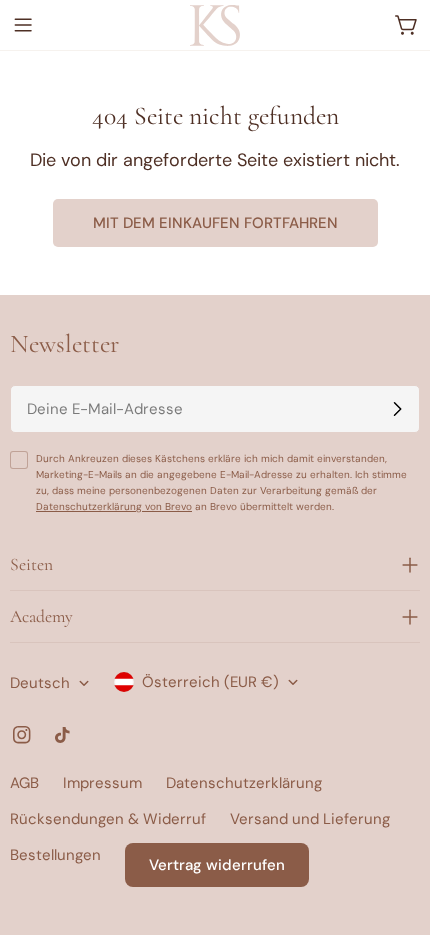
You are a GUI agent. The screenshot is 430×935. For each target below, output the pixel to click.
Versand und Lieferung (310, 819)
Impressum (102, 783)
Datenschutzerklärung (244, 783)
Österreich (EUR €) (210, 682)
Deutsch (40, 683)
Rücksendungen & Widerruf (108, 819)
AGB (24, 783)
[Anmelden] (397, 409)
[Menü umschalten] (23, 25)
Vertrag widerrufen (217, 865)
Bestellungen (55, 855)
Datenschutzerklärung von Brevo (114, 506)
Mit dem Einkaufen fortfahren (215, 223)
